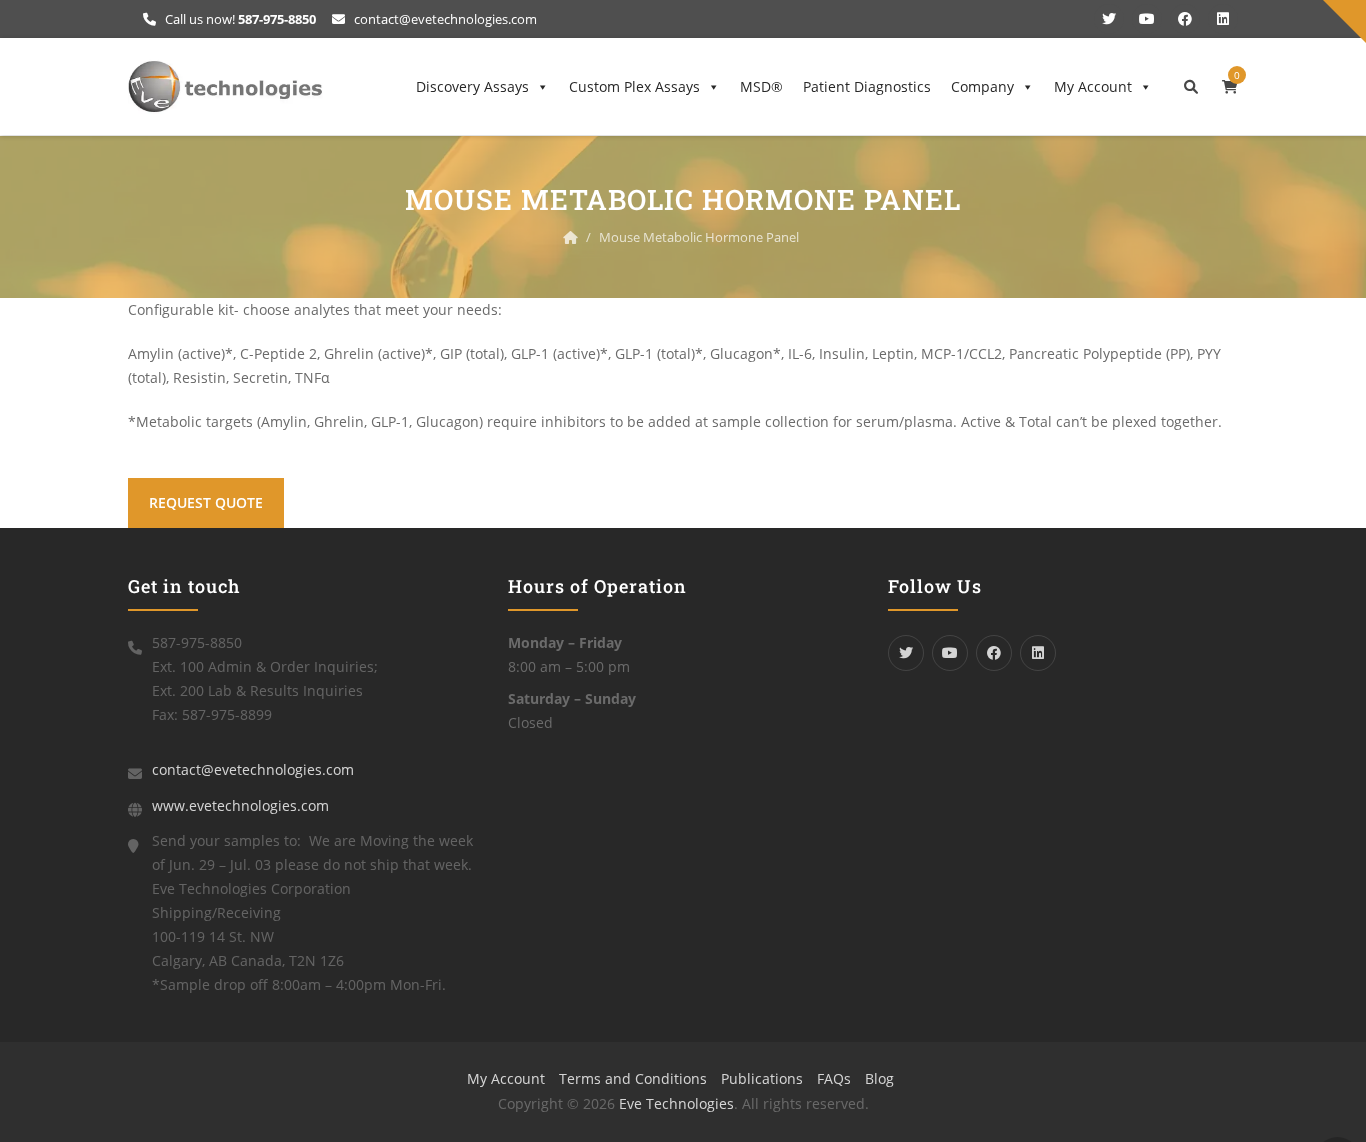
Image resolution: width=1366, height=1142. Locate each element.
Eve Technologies (676, 1103)
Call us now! (239, 19)
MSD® (761, 86)
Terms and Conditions (633, 1078)
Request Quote (206, 502)
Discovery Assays (472, 86)
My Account (1093, 86)
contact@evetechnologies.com (444, 19)
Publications (762, 1078)
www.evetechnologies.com (240, 805)
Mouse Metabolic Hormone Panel (699, 237)
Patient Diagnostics (867, 86)
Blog (879, 1078)
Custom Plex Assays (634, 86)
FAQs (834, 1078)
